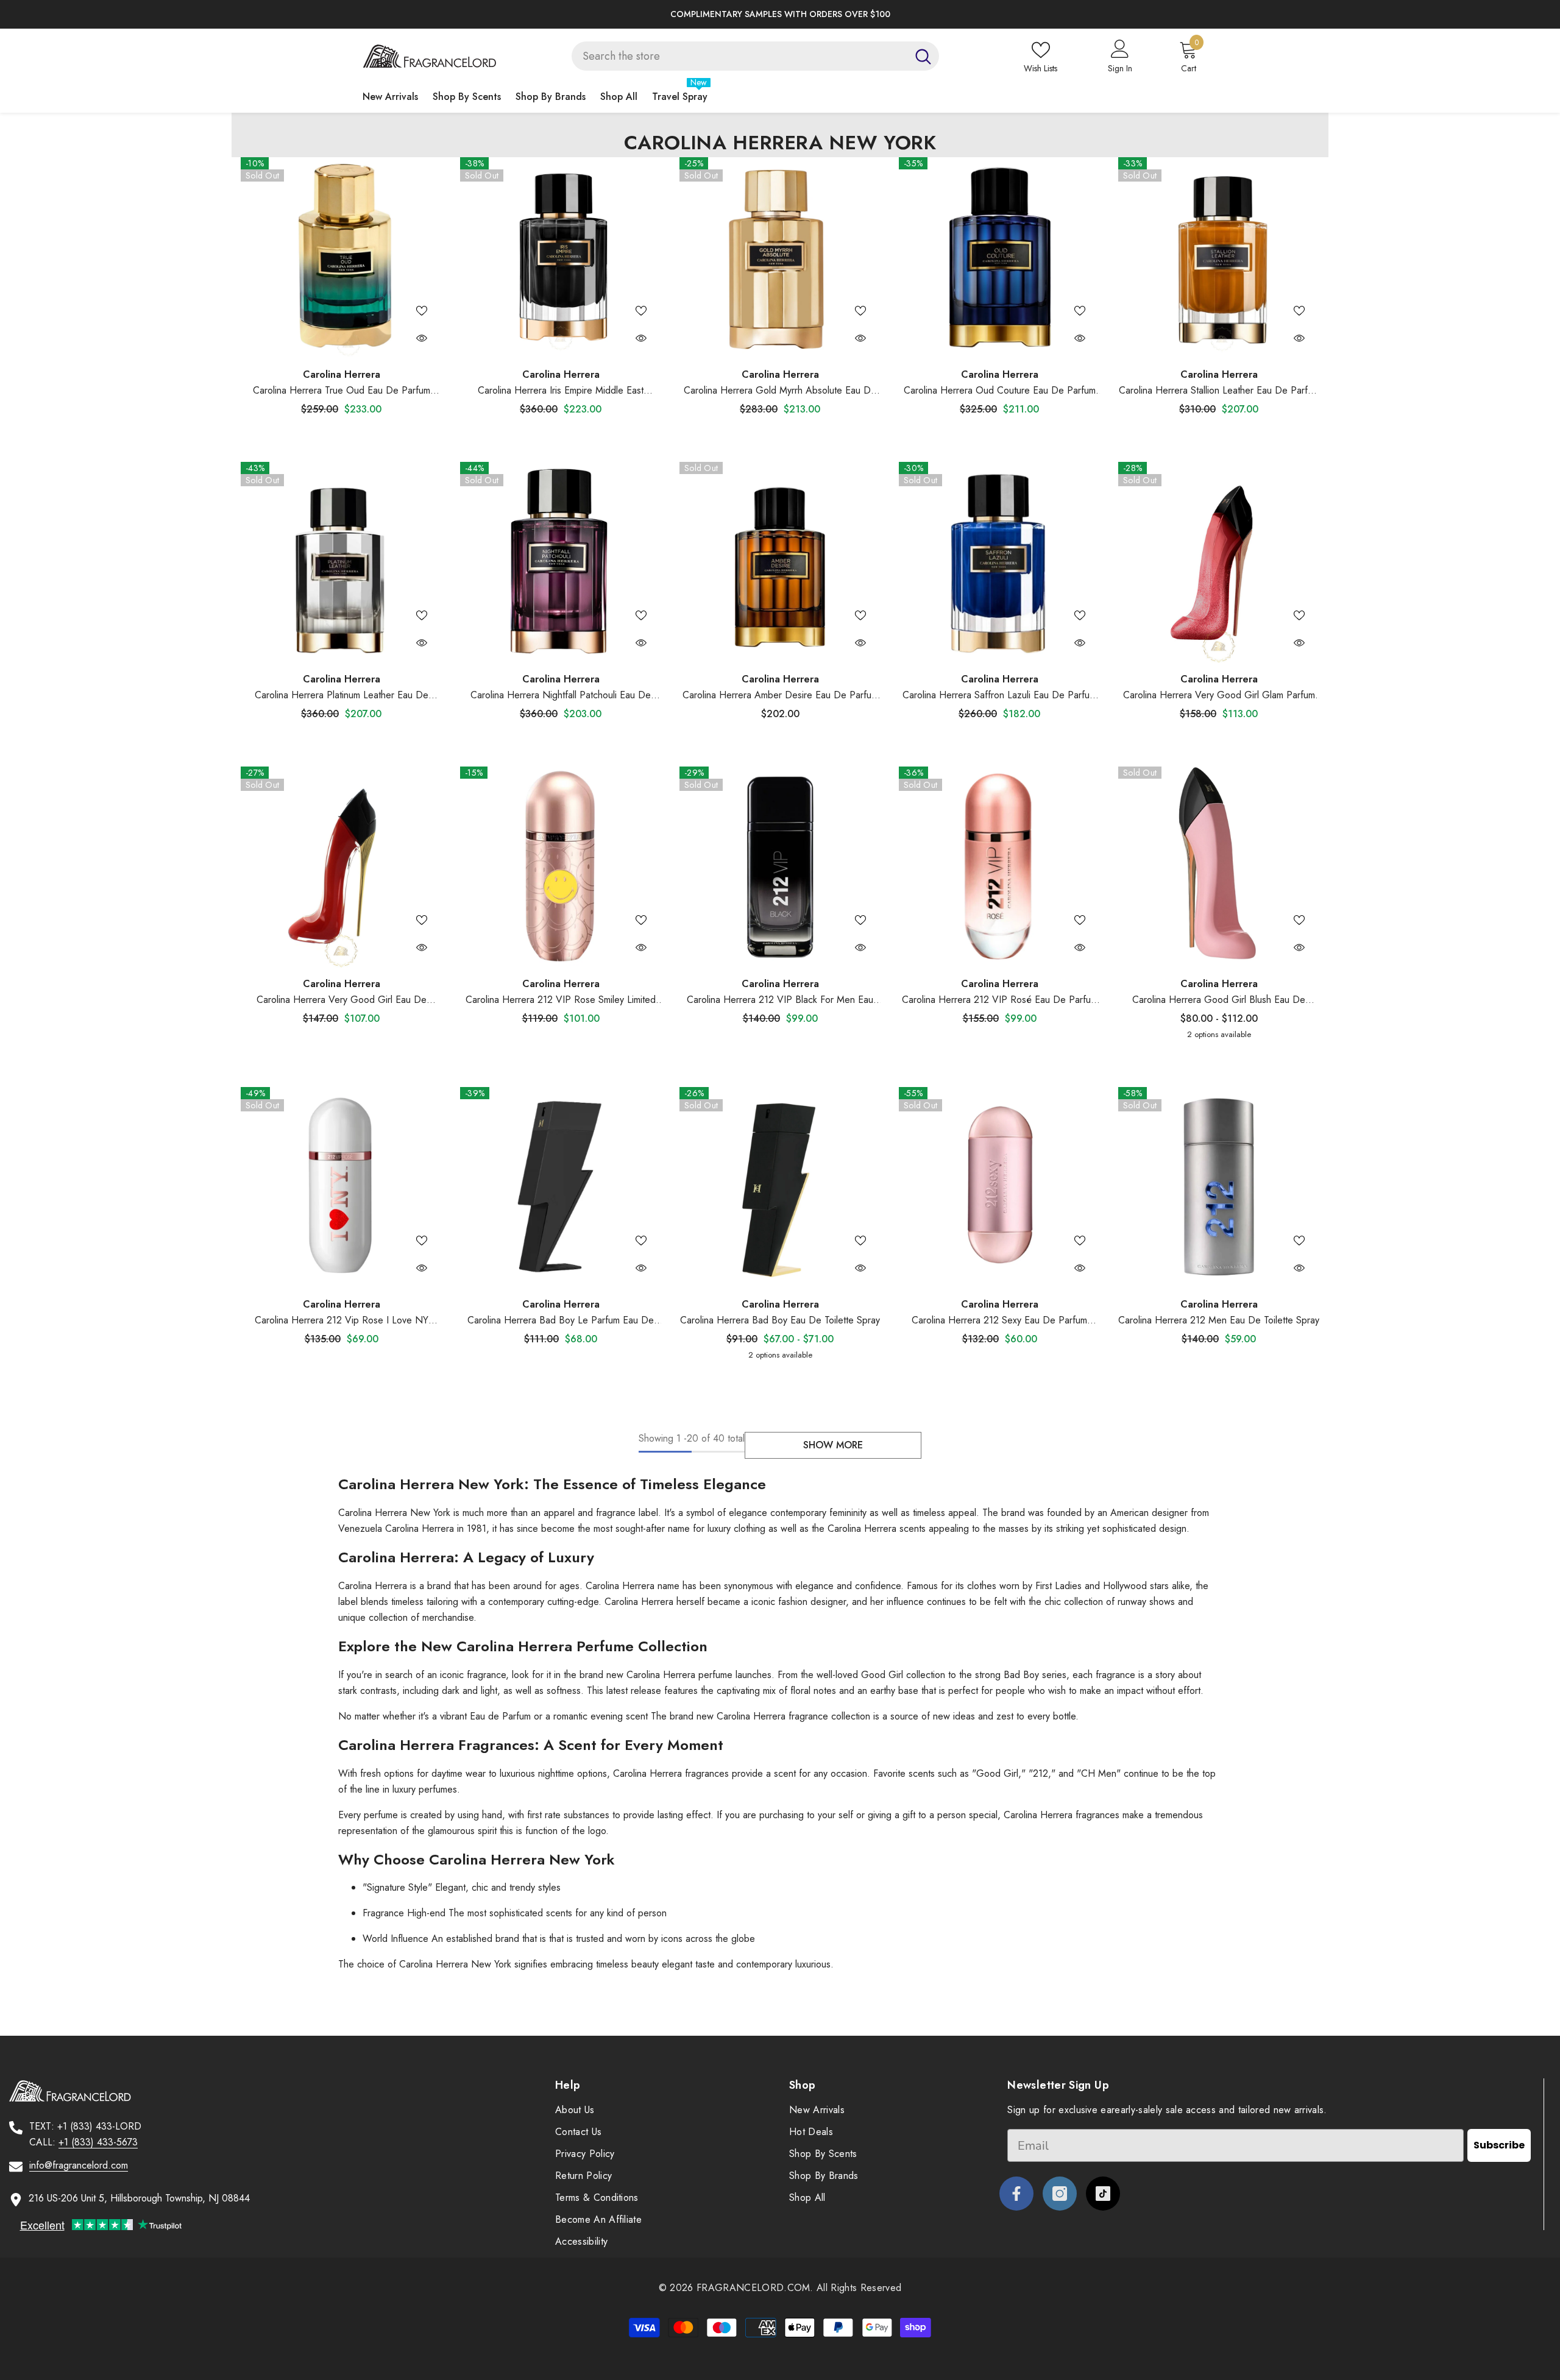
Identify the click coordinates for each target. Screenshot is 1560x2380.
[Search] (755, 56)
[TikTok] (1103, 2194)
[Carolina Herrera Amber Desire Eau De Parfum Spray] (780, 562)
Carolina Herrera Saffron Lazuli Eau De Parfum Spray (999, 696)
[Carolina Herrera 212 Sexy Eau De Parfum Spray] (999, 1188)
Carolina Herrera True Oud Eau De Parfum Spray (342, 391)
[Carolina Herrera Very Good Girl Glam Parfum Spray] (1219, 562)
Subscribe (1499, 2145)
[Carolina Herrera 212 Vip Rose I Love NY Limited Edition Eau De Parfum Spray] (341, 1188)
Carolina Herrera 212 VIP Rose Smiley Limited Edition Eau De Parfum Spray (561, 1000)
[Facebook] (1016, 2194)
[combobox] (739, 56)
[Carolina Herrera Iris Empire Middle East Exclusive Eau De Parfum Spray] (561, 258)
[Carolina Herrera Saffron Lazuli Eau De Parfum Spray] (999, 562)
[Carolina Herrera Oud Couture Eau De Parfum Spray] (999, 258)
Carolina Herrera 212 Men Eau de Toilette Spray (1219, 1320)
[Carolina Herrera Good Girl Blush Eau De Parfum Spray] (1219, 867)
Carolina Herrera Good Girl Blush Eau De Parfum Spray (1219, 1000)
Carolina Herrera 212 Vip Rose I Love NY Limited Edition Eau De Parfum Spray (342, 1321)
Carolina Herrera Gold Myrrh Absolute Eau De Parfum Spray (780, 391)
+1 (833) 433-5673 (98, 2142)
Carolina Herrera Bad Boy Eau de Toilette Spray (780, 1320)
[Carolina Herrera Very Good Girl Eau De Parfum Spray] (341, 867)
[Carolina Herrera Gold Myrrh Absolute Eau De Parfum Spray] (780, 258)
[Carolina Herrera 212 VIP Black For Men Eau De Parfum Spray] (780, 867)
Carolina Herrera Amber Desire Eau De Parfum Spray (780, 696)
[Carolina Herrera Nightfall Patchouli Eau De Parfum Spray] (561, 562)
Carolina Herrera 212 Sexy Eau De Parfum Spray (999, 1321)
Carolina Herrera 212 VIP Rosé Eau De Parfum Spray (1000, 1000)
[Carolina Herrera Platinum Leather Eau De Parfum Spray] (341, 562)
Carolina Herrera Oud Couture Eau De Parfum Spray (1000, 391)
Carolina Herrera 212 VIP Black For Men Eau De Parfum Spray (780, 1000)
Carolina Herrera (342, 374)
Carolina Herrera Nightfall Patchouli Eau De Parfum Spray (561, 696)
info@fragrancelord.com (79, 2165)
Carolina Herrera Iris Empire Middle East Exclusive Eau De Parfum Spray (561, 391)
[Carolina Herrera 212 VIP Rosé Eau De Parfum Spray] (999, 867)
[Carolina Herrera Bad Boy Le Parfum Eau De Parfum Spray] (561, 1188)
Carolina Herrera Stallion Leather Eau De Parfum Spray (1219, 391)
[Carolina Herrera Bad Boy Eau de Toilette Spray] (780, 1188)
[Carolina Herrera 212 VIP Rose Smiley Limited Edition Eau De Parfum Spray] (561, 867)
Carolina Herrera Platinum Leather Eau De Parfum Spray (342, 696)
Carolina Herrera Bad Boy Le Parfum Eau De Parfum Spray (561, 1321)
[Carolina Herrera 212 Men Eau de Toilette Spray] (1219, 1188)
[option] (780, 14)
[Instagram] (1060, 2194)
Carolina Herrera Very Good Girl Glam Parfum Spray (1219, 696)
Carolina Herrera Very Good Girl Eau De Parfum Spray (342, 1000)
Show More (833, 1445)
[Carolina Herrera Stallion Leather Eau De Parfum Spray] (1219, 258)
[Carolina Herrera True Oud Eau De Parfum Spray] (341, 258)
